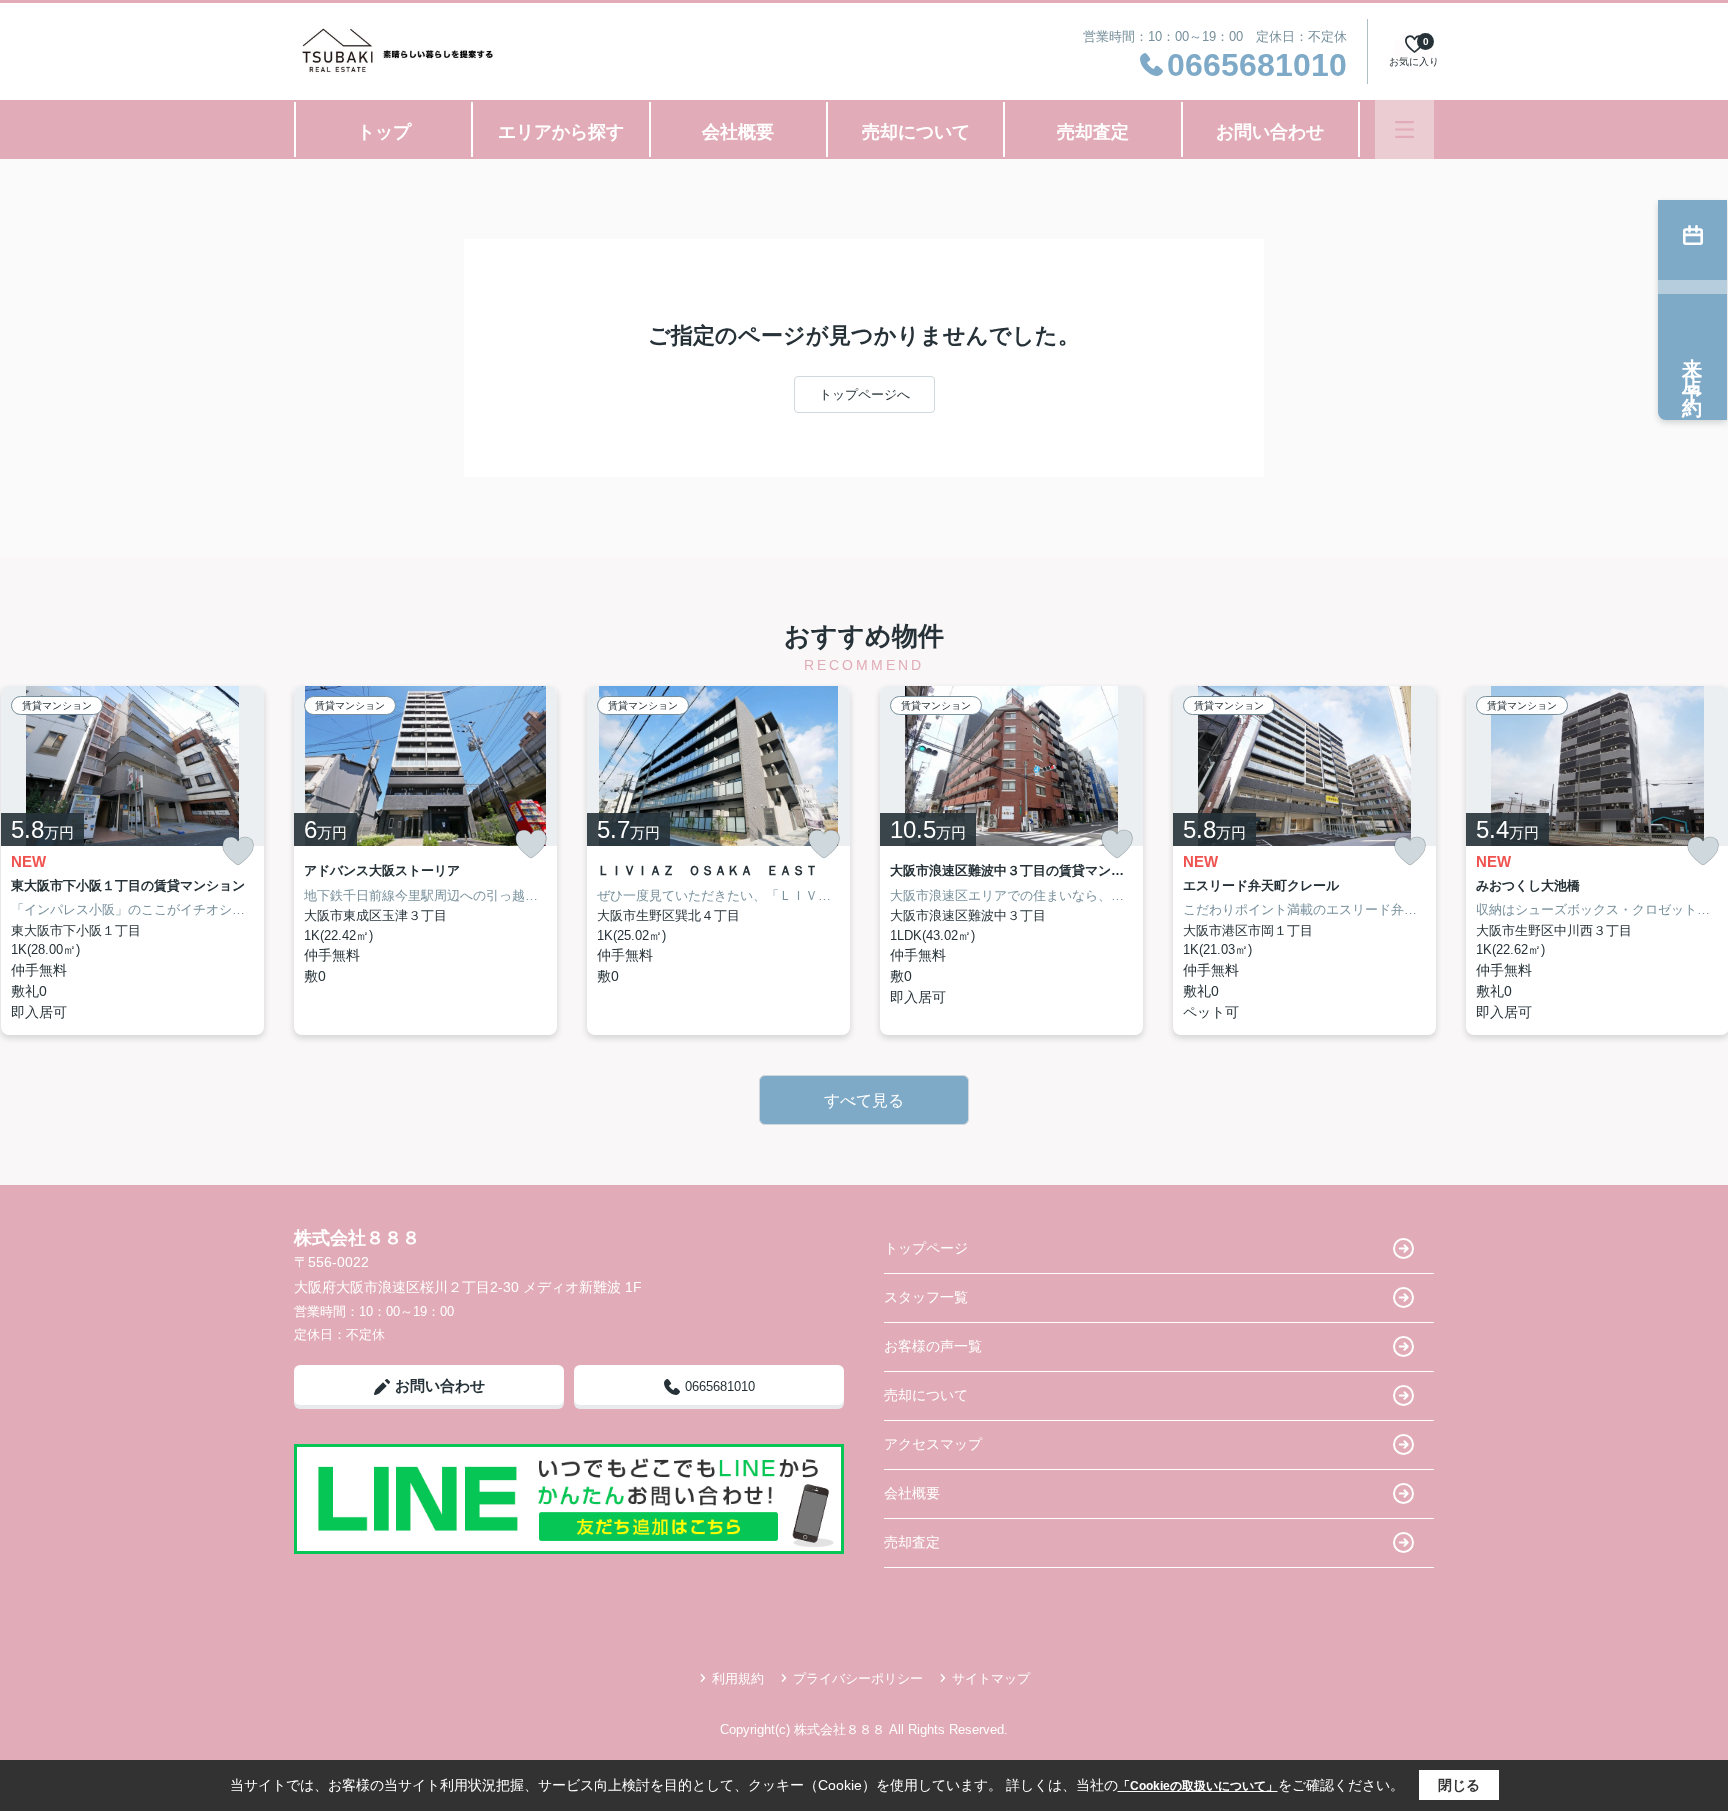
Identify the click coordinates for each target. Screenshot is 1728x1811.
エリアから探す (561, 132)
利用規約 (738, 1678)
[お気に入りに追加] (238, 851)
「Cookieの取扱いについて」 (1198, 1786)
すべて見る (864, 1100)
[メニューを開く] (1404, 129)
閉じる (1459, 1785)
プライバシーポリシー (858, 1678)
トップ (384, 132)
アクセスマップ (933, 1444)
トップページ (926, 1248)
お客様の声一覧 (933, 1346)
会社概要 (738, 132)
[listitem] (425, 860)
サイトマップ (991, 1678)
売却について (916, 132)
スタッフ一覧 (926, 1297)
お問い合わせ (1270, 132)
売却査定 (1093, 132)
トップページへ (864, 394)
